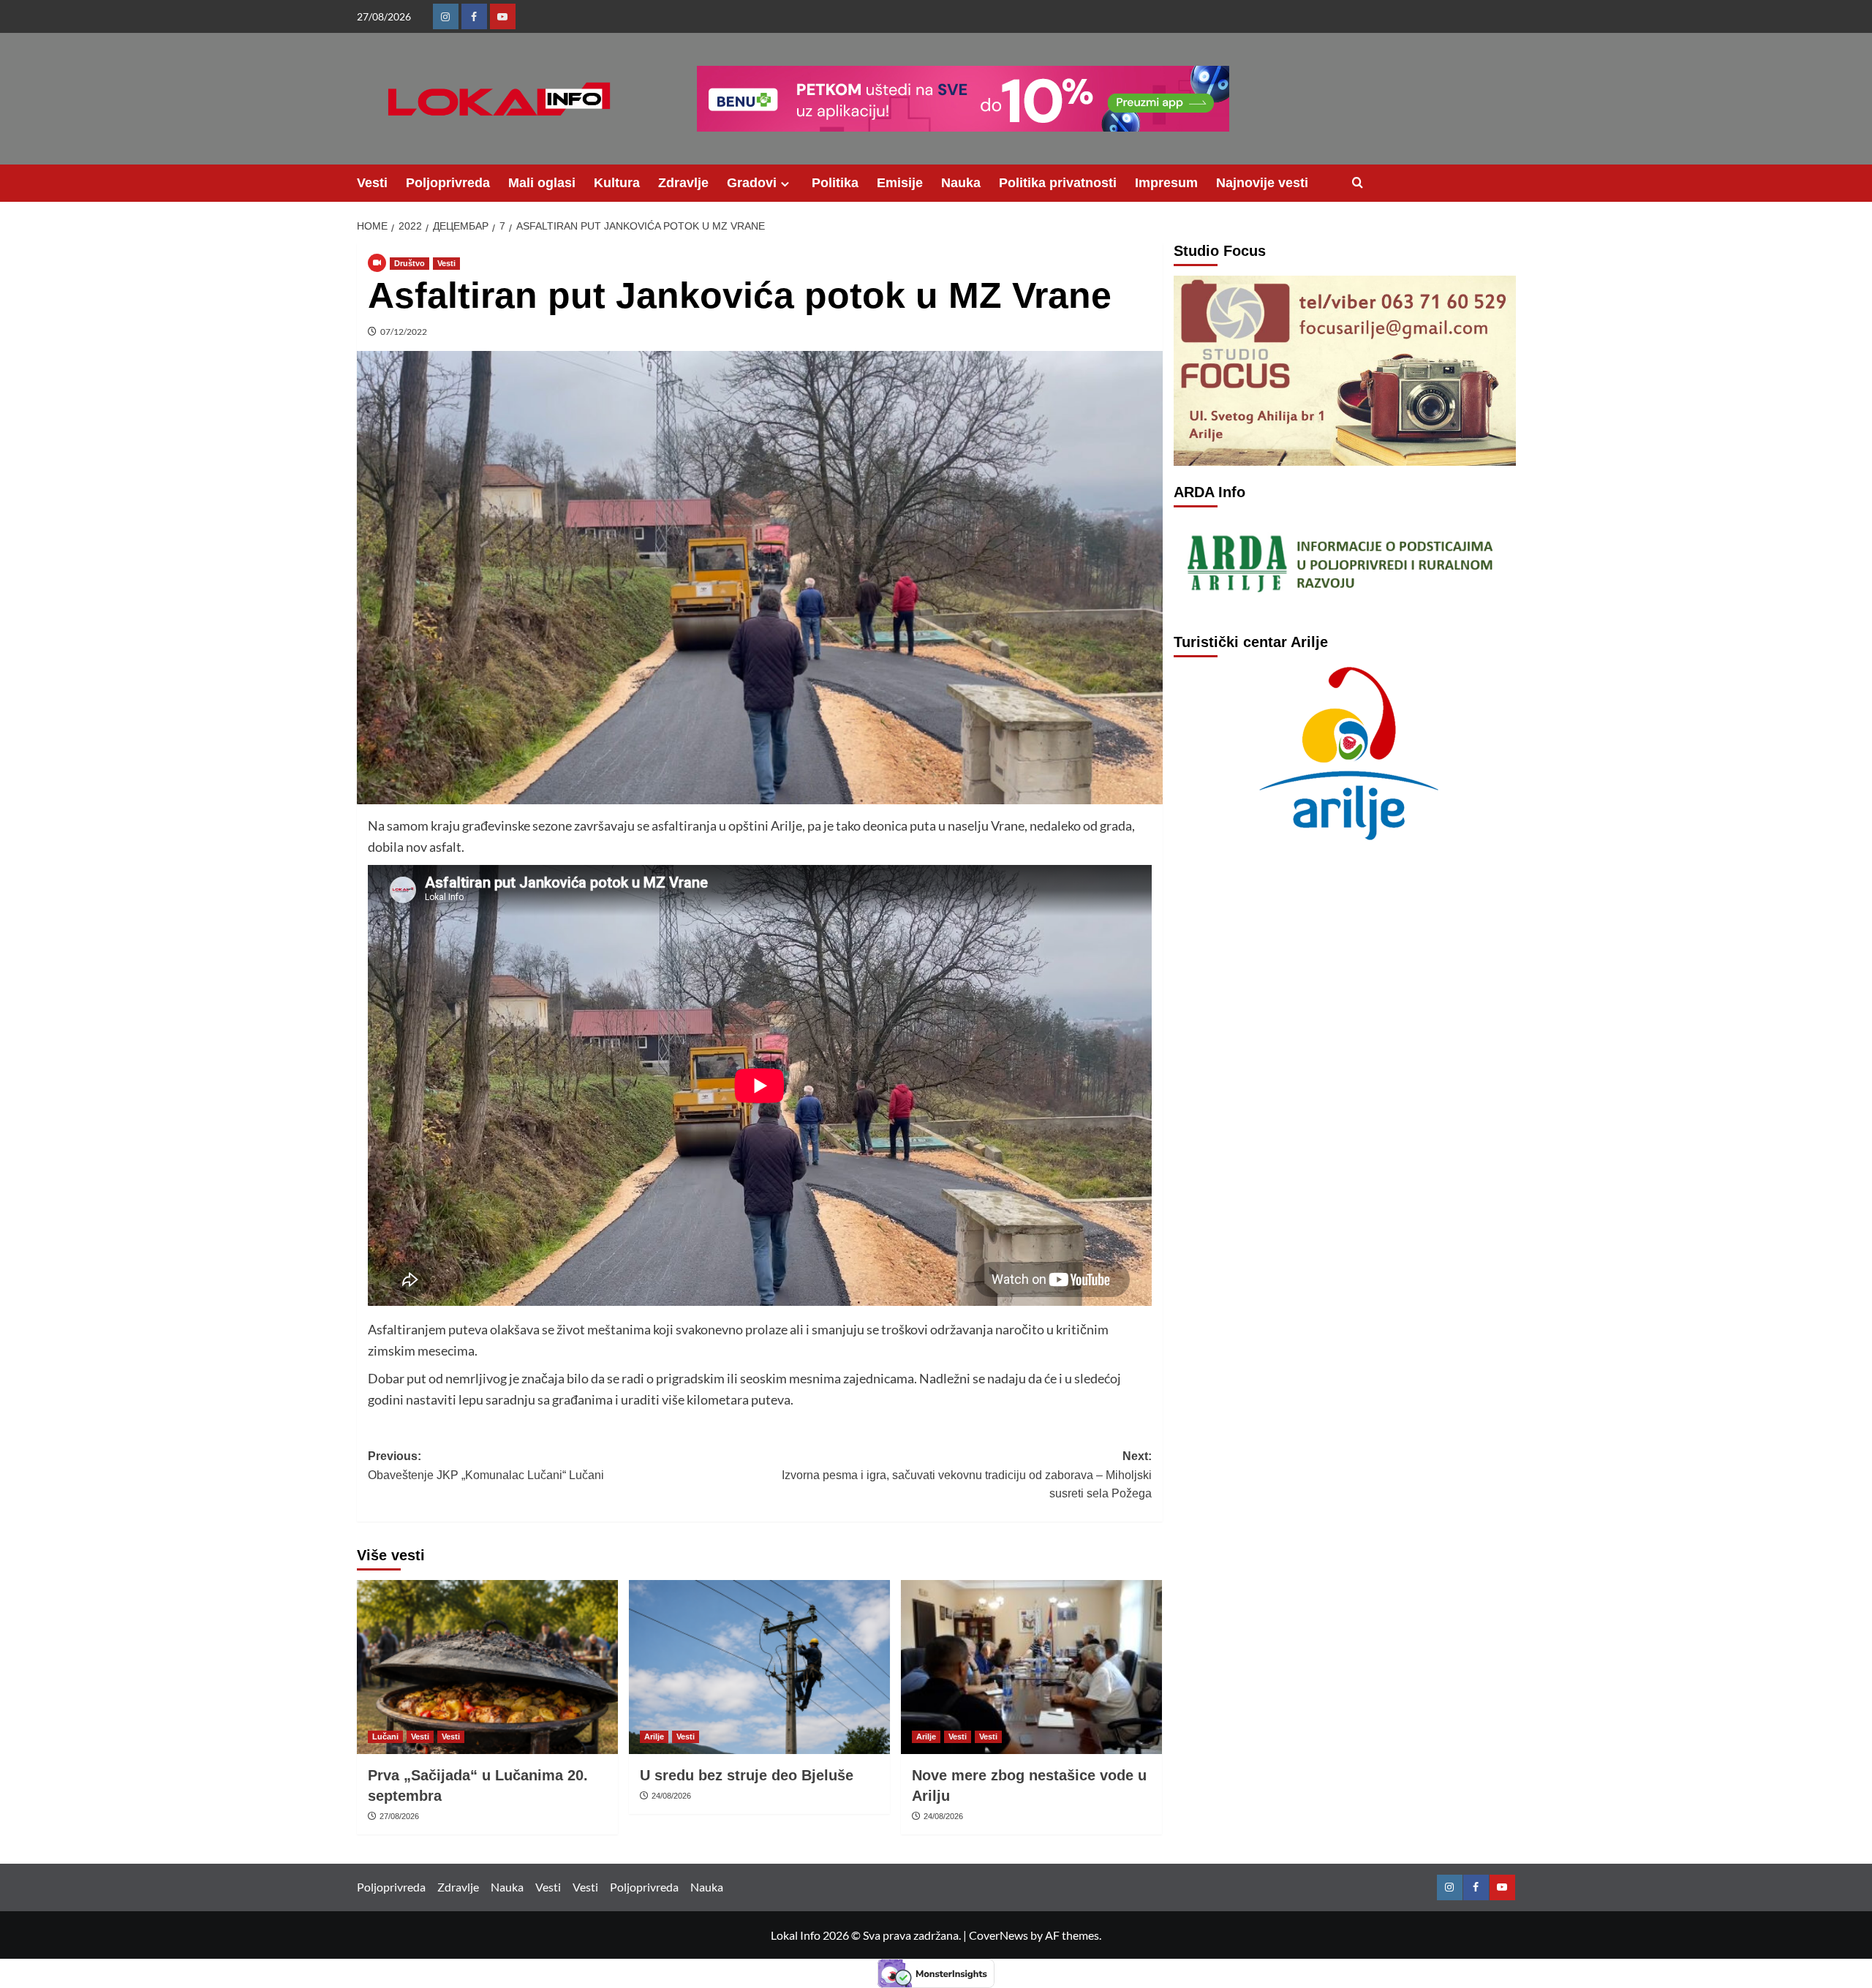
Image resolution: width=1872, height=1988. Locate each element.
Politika (835, 183)
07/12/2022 (404, 332)
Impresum (1166, 183)
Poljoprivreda (448, 183)
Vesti (372, 183)
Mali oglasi (542, 183)
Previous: (486, 1466)
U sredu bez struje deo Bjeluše (747, 1775)
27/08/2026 (399, 1816)
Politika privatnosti (1058, 183)
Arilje (654, 1736)
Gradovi (752, 183)
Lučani (385, 1736)
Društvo (409, 263)
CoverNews (999, 1935)
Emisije (900, 183)
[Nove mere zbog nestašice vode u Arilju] (1031, 1667)
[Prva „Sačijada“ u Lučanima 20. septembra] (487, 1667)
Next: (967, 1475)
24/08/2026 (671, 1796)
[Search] (1358, 183)
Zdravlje (683, 183)
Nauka (961, 183)
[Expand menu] (785, 184)
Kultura (617, 183)
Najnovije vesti (1262, 183)
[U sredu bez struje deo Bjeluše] (759, 1667)
